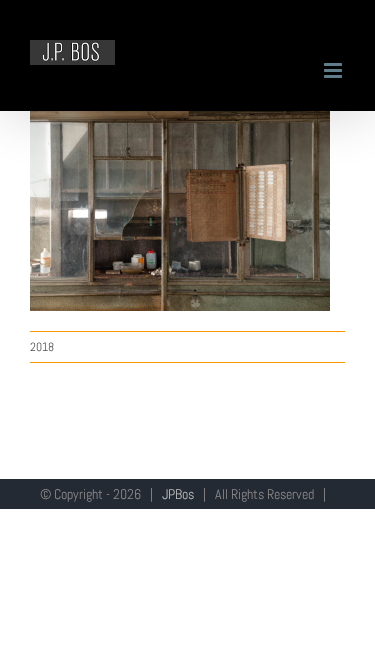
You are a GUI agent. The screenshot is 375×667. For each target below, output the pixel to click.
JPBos (178, 494)
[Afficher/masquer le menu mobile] (334, 70)
